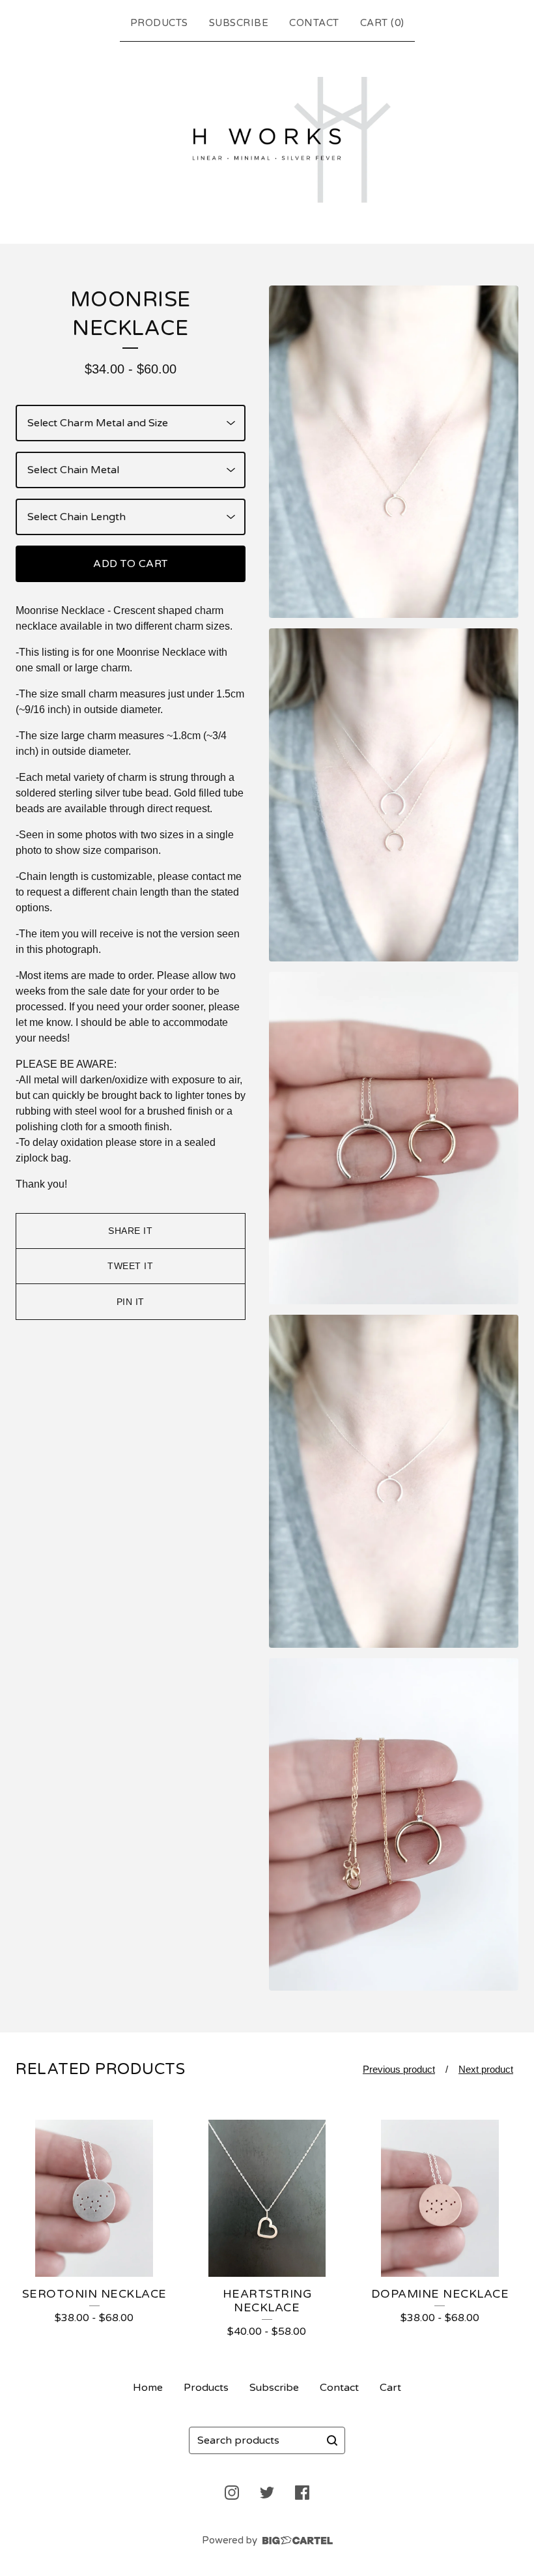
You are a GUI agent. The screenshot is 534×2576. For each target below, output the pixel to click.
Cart (390, 2388)
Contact (314, 23)
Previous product (399, 2069)
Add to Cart (131, 564)
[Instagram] (232, 2493)
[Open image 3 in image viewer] (394, 1138)
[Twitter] (267, 2493)
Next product (486, 2069)
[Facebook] (302, 2493)
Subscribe (239, 23)
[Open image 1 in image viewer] (394, 452)
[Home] (267, 140)
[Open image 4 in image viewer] (394, 1481)
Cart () (382, 23)
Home (148, 2388)
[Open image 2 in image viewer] (394, 795)
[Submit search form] (332, 2440)
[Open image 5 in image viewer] (394, 1825)
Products (159, 23)
